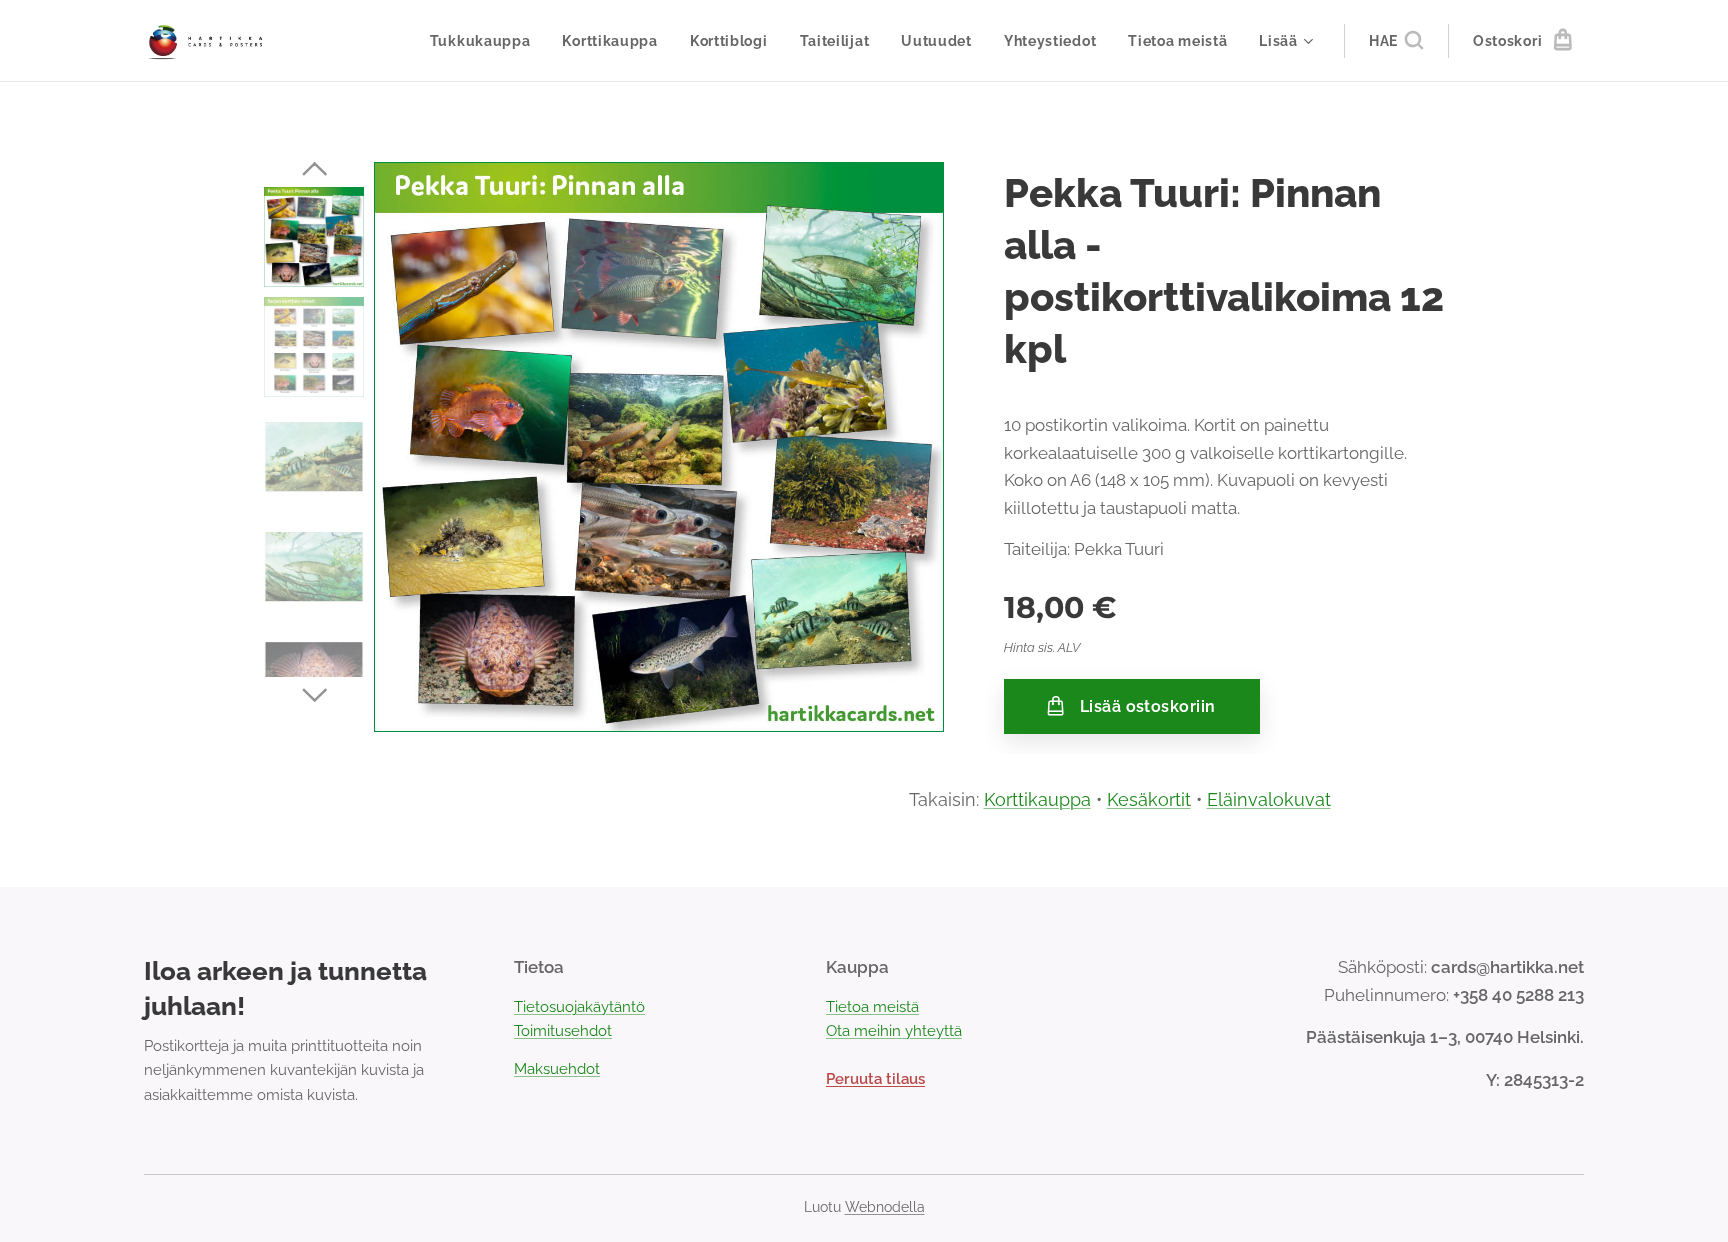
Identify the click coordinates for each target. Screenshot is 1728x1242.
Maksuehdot (557, 1069)
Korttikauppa (1037, 799)
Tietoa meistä (872, 1007)
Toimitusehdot (563, 1031)
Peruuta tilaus (875, 1079)
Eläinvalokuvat (1269, 799)
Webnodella (885, 1207)
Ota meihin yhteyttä (894, 1031)
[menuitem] (486, 41)
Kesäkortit (1149, 799)
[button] (1396, 41)
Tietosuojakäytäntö (579, 1007)
